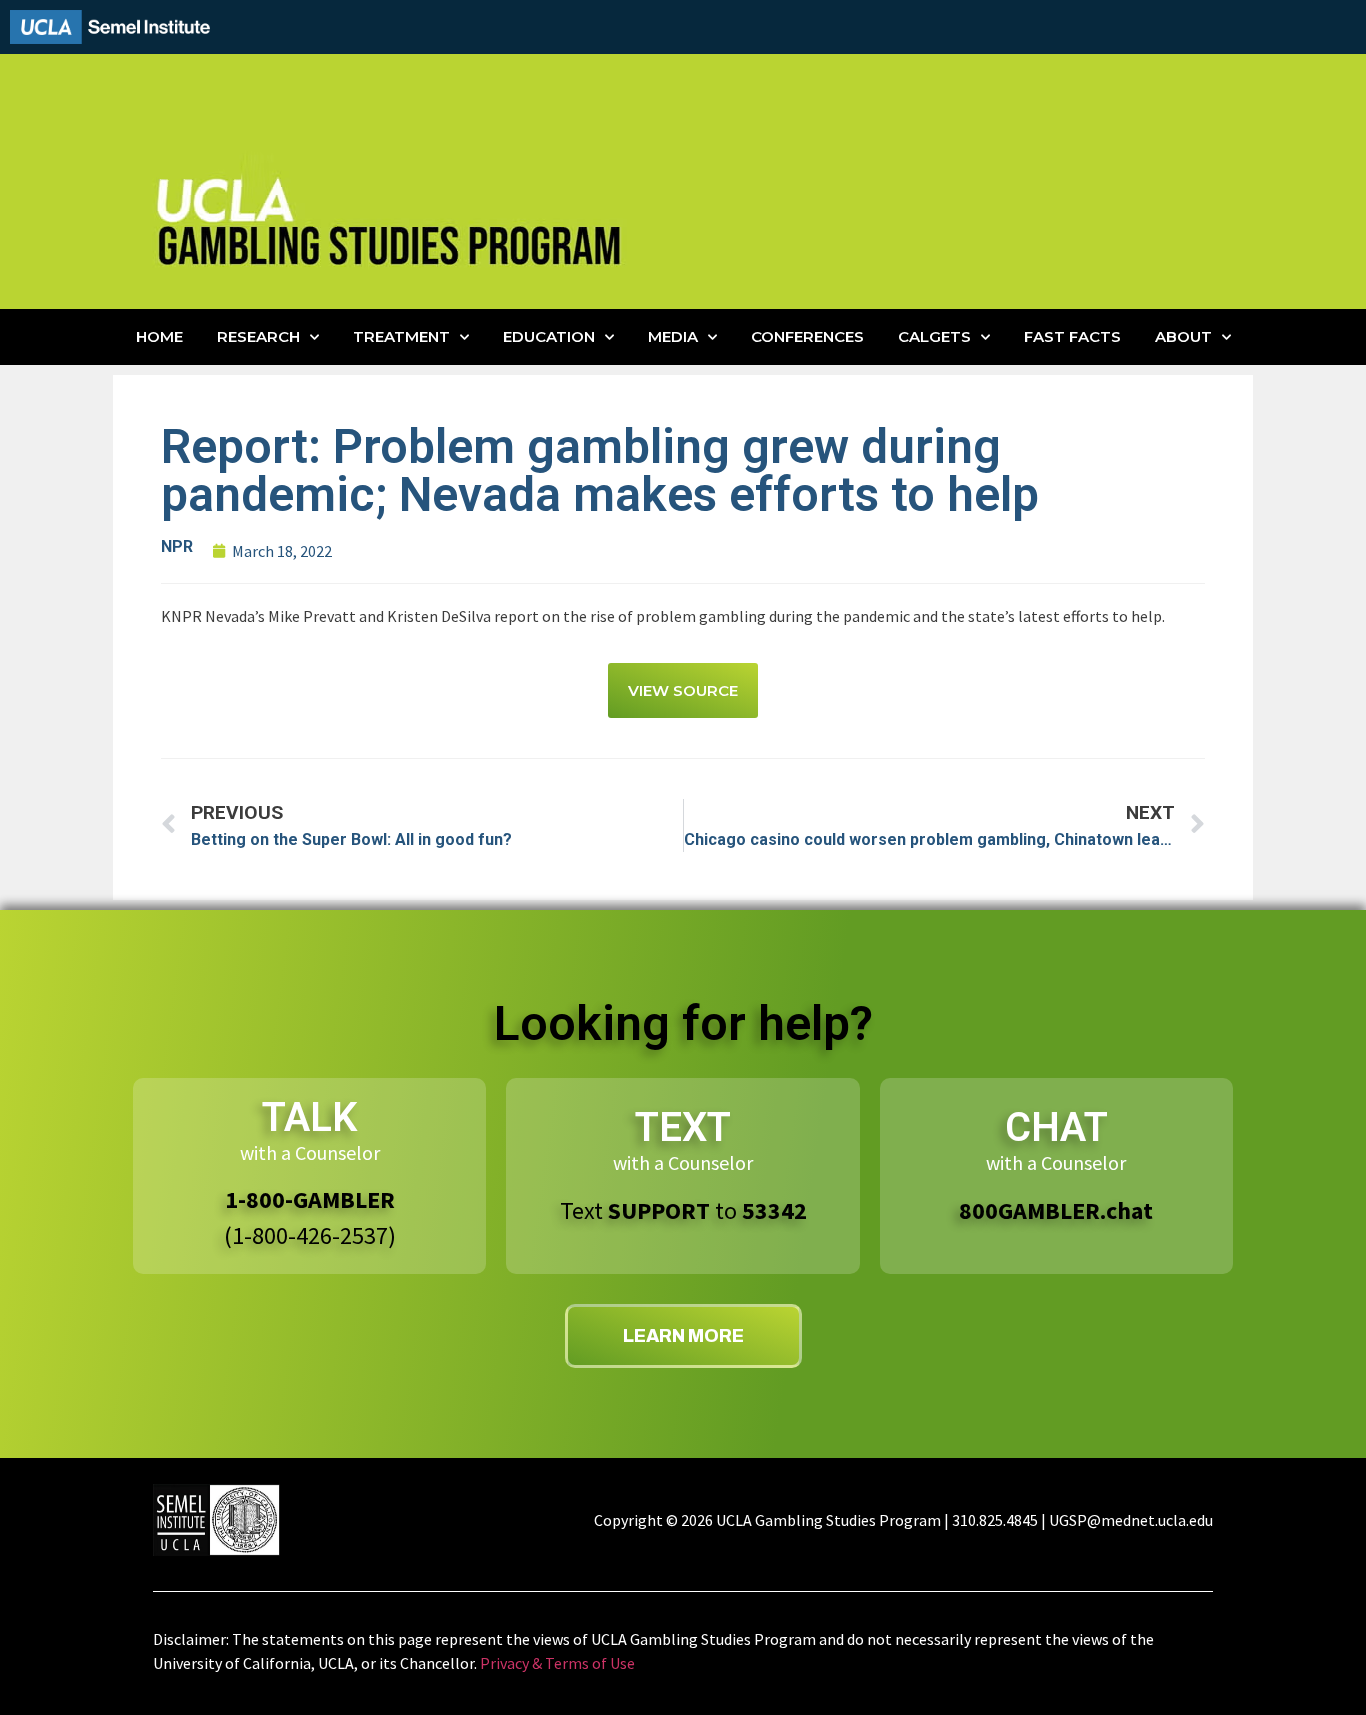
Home (159, 336)
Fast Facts (1072, 336)
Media (673, 336)
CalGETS (934, 336)
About (1183, 336)
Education (549, 336)
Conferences (807, 336)
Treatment (401, 336)
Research (258, 336)
